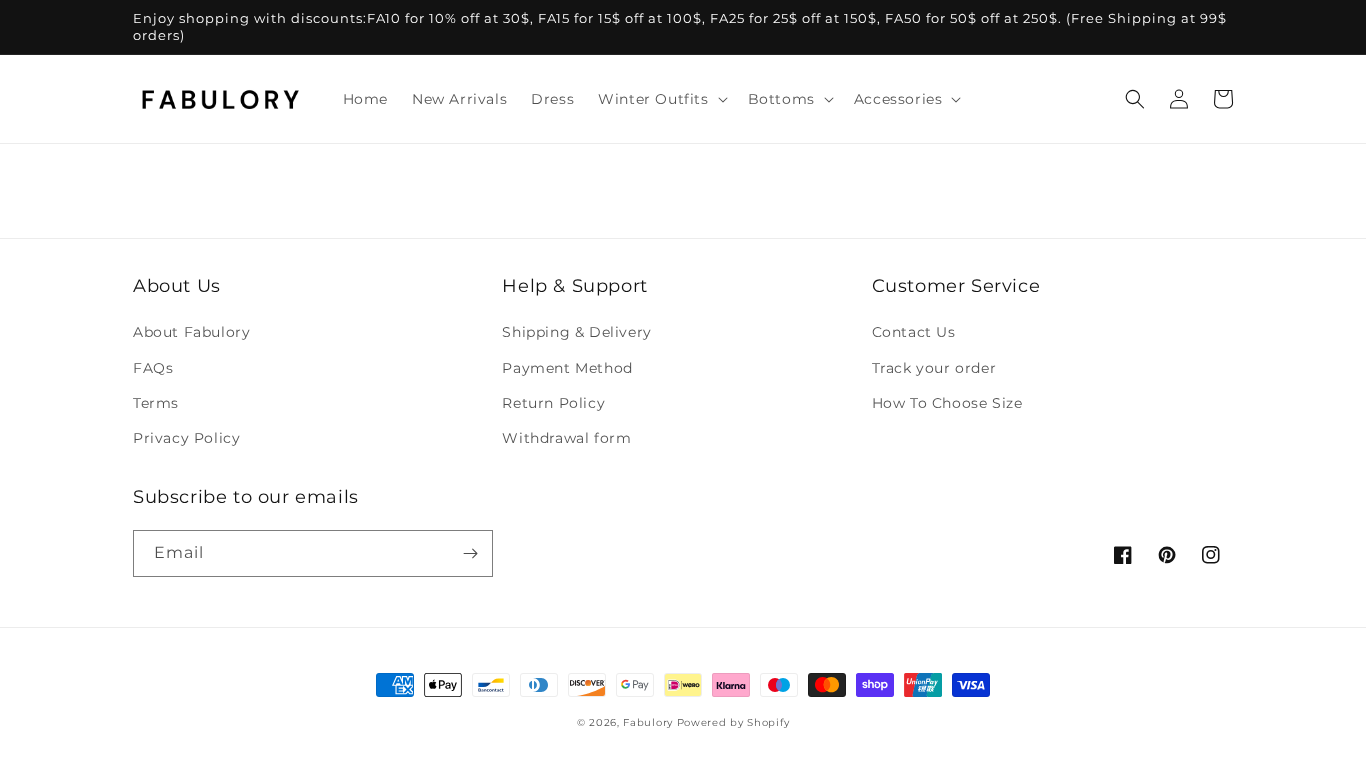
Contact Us (914, 332)
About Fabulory (191, 332)
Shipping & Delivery (576, 332)
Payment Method (567, 368)
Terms (156, 403)
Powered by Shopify (733, 722)
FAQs (153, 368)
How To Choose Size (947, 403)
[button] (660, 99)
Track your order (934, 368)
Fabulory (648, 722)
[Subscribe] (470, 553)
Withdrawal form (566, 438)
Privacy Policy (186, 438)
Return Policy (553, 403)
